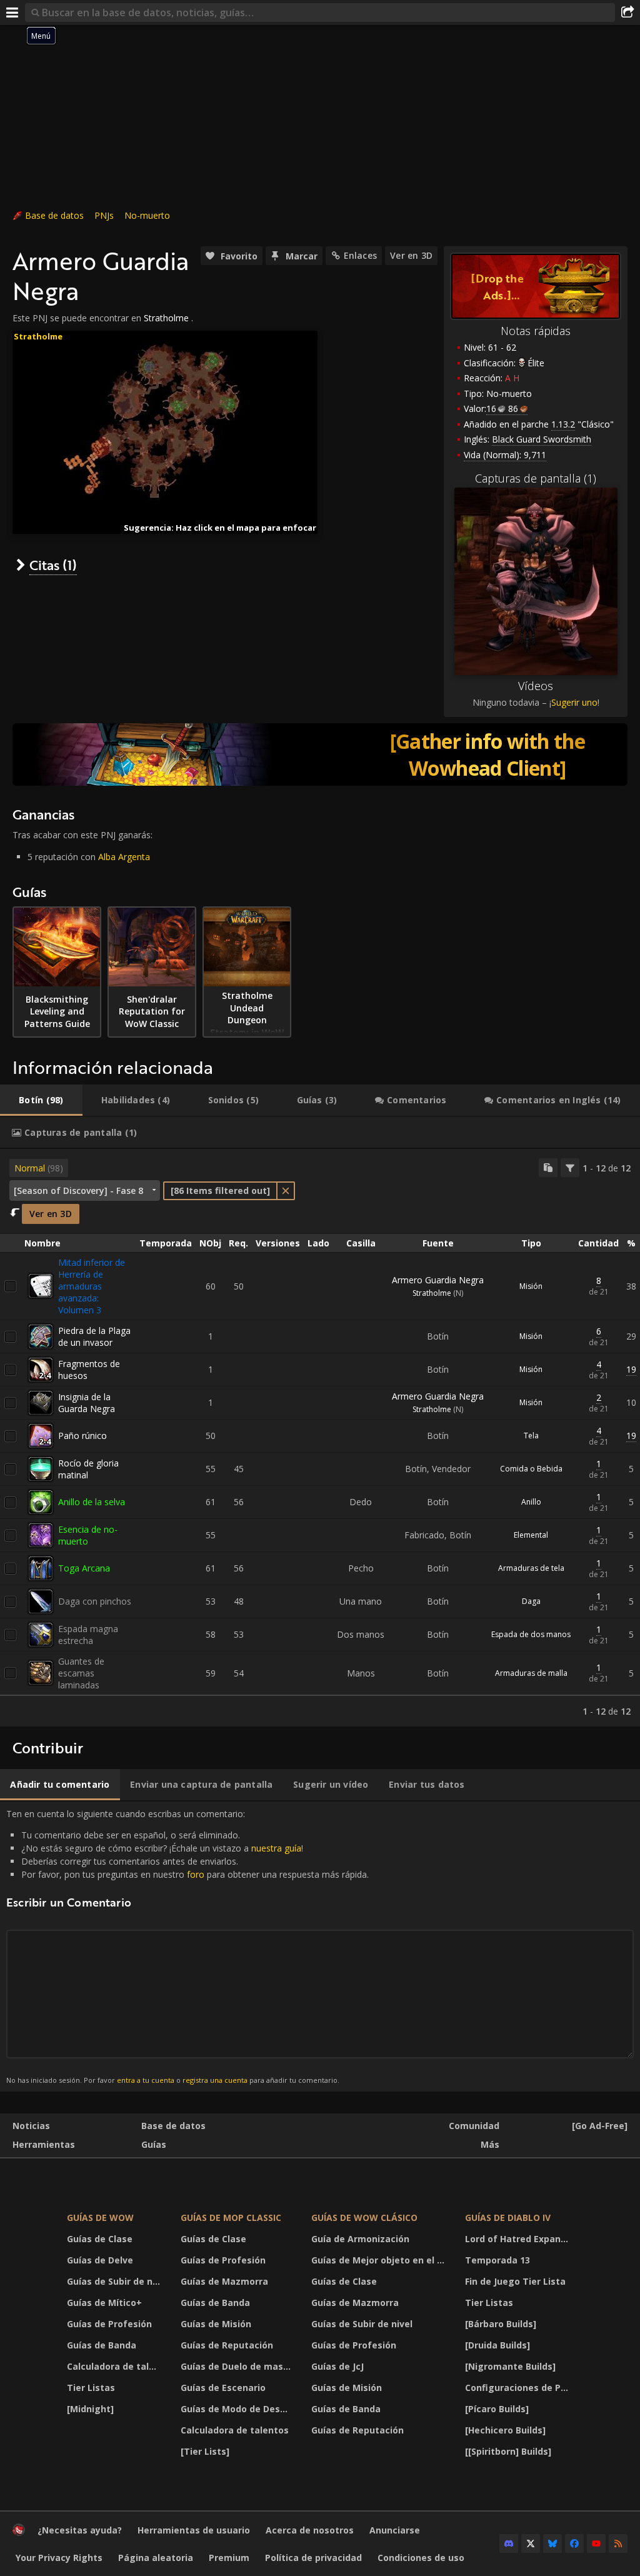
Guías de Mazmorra (224, 2281)
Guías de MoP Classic (231, 2218)
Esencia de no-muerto (88, 1535)
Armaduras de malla (531, 1673)
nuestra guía (276, 1848)
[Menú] (12, 13)
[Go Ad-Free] (600, 2126)
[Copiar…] (548, 1168)
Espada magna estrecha (88, 1635)
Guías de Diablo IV (508, 2218)
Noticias (31, 2126)
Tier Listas (91, 2388)
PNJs (104, 215)
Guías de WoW (100, 2218)
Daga (531, 1601)
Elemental (531, 1535)
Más (490, 2144)
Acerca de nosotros (310, 2530)
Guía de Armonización (360, 2239)
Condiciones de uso (421, 2558)
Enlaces (360, 255)
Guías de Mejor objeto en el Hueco (380, 2260)
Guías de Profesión (109, 2324)
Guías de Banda (102, 2345)
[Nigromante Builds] (510, 2366)
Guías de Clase (100, 2239)
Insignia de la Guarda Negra (87, 1403)
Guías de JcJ (337, 2366)
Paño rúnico (82, 1436)
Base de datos (54, 215)
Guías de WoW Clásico (364, 2218)
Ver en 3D (411, 255)
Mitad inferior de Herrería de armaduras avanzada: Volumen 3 (92, 1286)
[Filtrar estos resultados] (570, 1168)
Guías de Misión (216, 2324)
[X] (531, 2543)
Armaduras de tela (531, 1568)
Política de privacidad (313, 2558)
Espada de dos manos (531, 1634)
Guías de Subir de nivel (116, 2281)
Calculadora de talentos (116, 2366)
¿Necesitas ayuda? (80, 2530)
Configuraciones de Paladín (521, 2388)
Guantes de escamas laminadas (81, 1673)
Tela (531, 1436)
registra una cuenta (215, 2080)
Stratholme (166, 318)
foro (196, 1874)
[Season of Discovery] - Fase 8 (78, 1190)
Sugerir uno (574, 702)
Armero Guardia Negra (438, 1280)
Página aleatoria (156, 2558)
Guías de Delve (100, 2260)
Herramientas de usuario (194, 2530)
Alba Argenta (124, 857)
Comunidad (474, 2126)
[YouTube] (596, 2543)
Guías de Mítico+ (104, 2303)
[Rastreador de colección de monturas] (320, 754)
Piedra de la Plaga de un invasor (94, 1336)
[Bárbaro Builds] (501, 2324)
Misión (531, 1286)
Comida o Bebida (531, 1469)
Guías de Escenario (223, 2388)
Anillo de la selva (92, 1502)
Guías (154, 2144)
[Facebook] (574, 2543)
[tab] (41, 1100)
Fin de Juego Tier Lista (515, 2281)
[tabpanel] (320, 1438)
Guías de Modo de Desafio (238, 2409)
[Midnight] (90, 2409)
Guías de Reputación (227, 2345)
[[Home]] (19, 2533)
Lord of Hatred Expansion (521, 2239)
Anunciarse (395, 2530)
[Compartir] (627, 13)
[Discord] (509, 2543)
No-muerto (147, 215)
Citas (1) (53, 565)
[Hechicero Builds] (505, 2430)
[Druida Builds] (497, 2345)
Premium (229, 2558)
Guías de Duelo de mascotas (238, 2366)
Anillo (531, 1502)
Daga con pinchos (95, 1601)
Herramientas (44, 2144)
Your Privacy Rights (59, 2558)
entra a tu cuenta (146, 2080)
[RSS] (618, 2543)
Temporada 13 (497, 2260)
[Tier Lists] (205, 2451)
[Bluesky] (552, 2543)
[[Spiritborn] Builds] (508, 2451)
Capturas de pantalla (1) (536, 478)
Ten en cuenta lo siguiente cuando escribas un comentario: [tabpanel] (187, 1946)
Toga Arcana (84, 1568)
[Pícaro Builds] (497, 2409)
